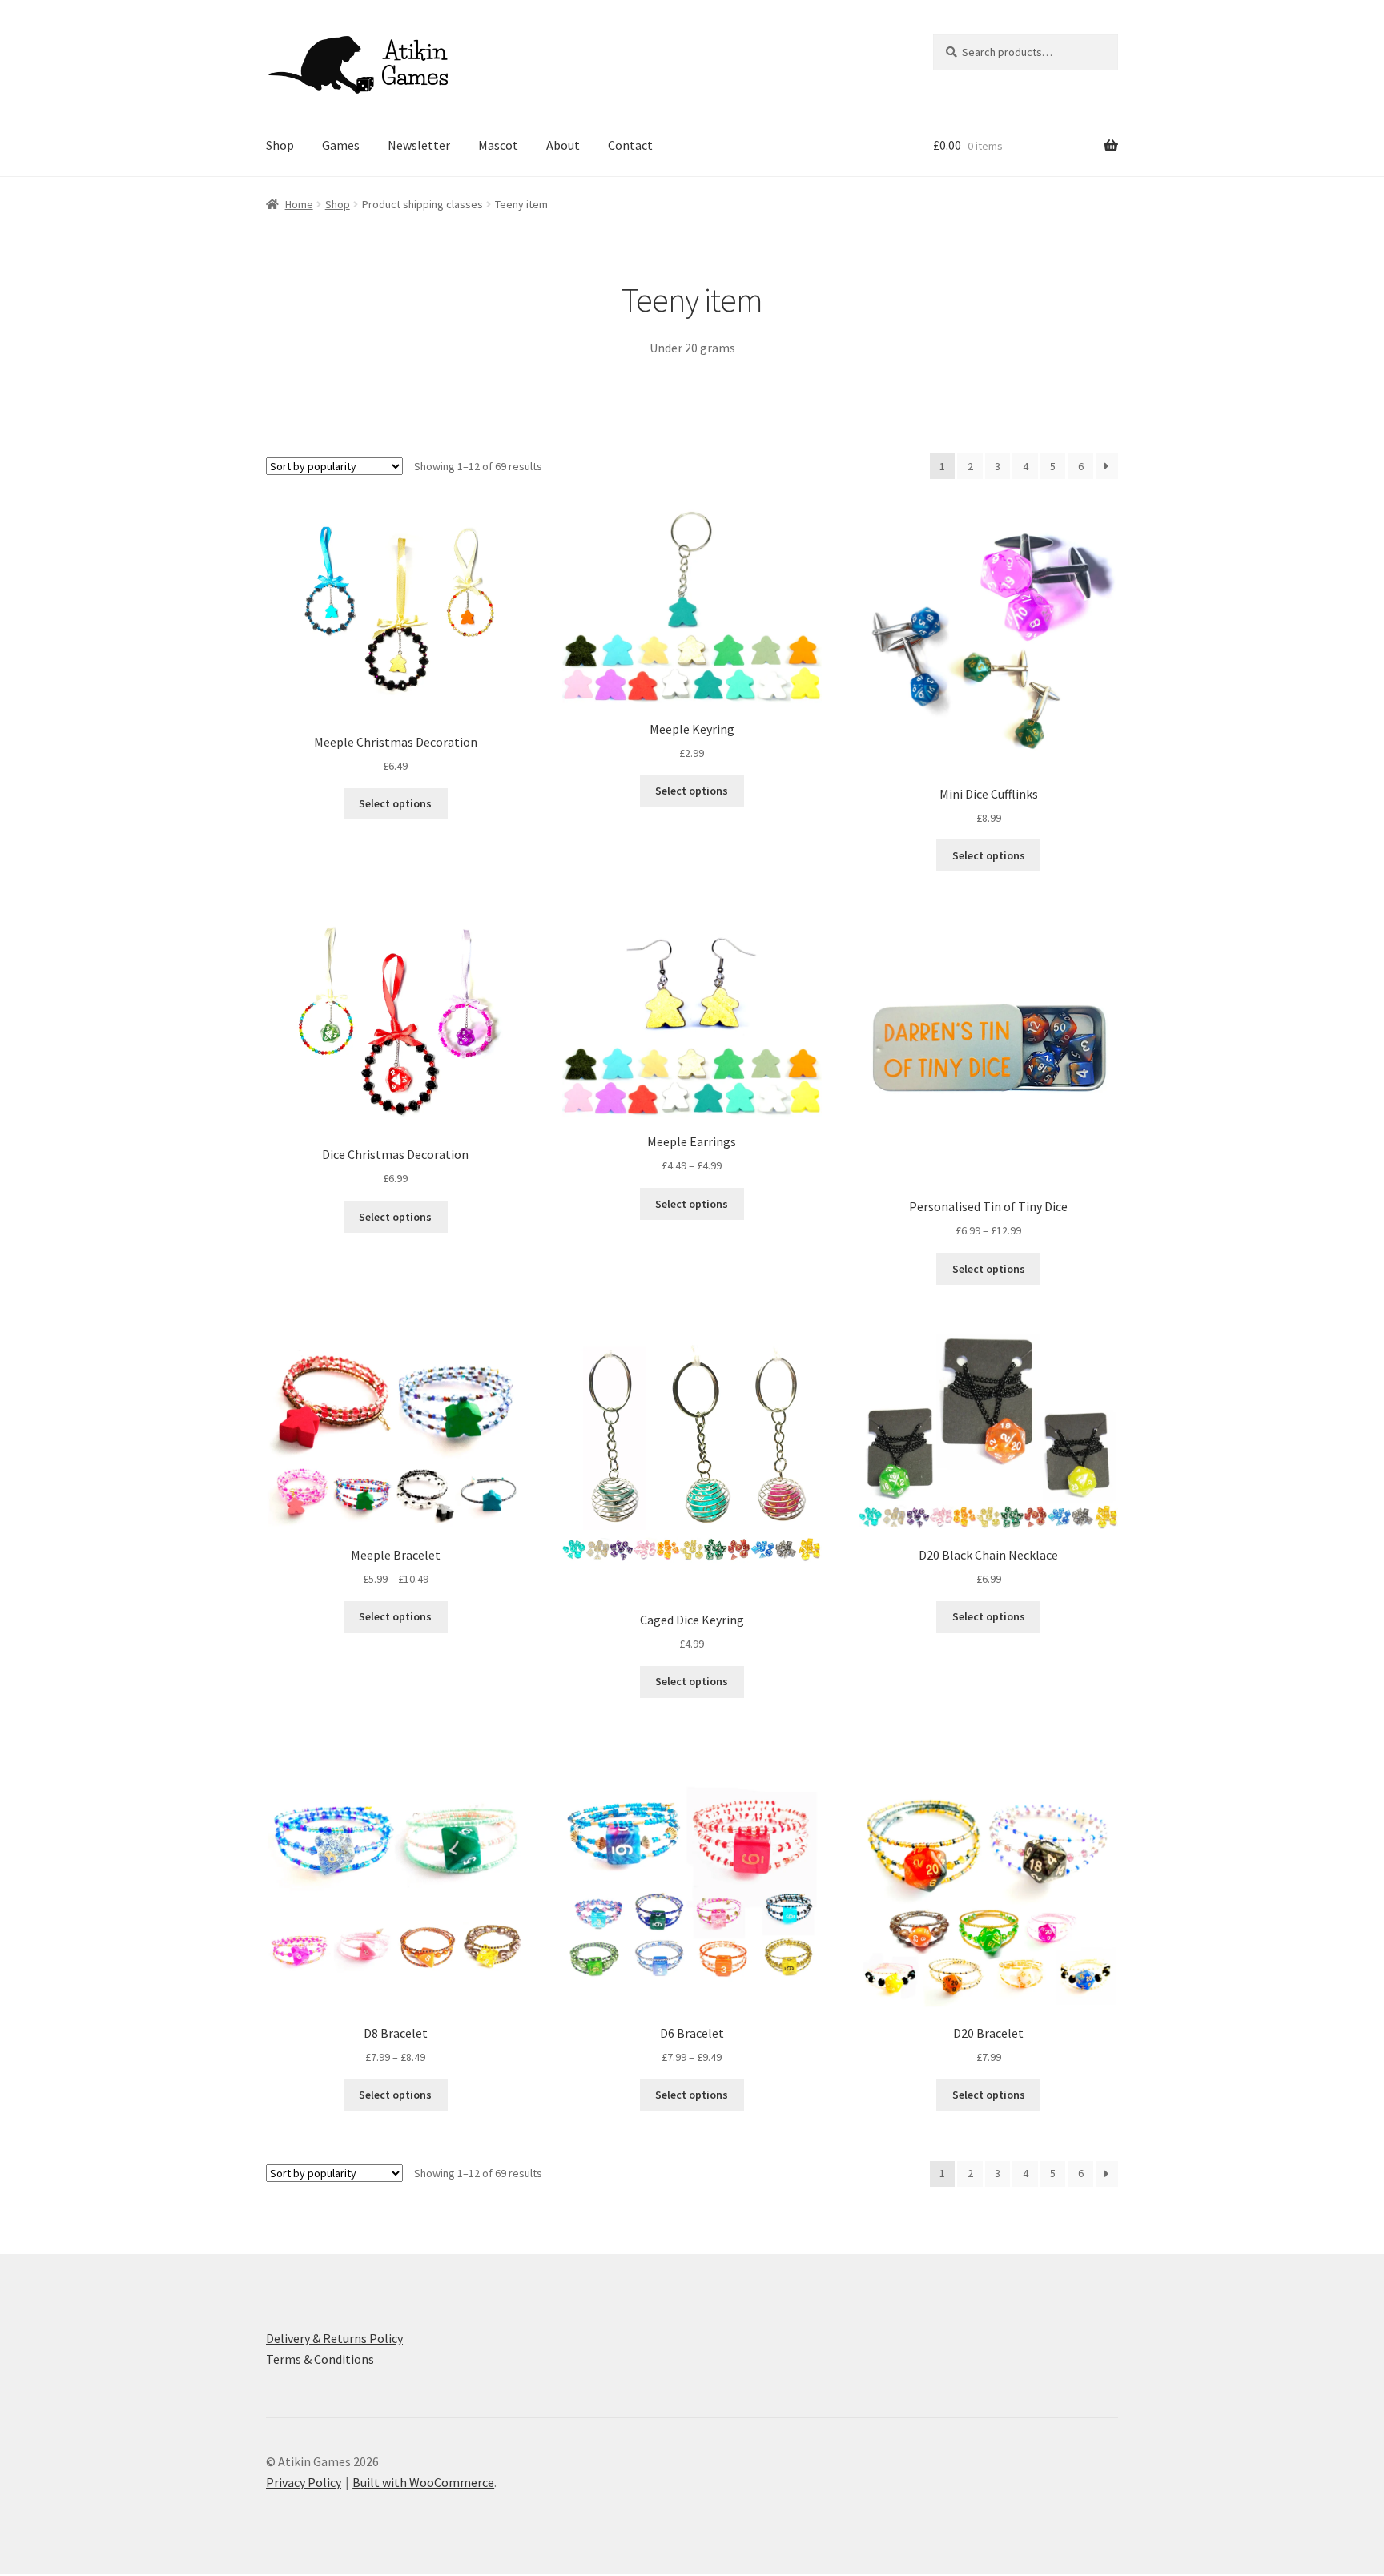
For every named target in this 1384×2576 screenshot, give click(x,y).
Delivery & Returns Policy (334, 2338)
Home (299, 204)
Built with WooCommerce (423, 2482)
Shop (280, 145)
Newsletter (419, 145)
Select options (395, 803)
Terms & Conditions (320, 2359)
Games (341, 145)
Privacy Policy (304, 2482)
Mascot (498, 145)
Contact (630, 145)
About (563, 145)
